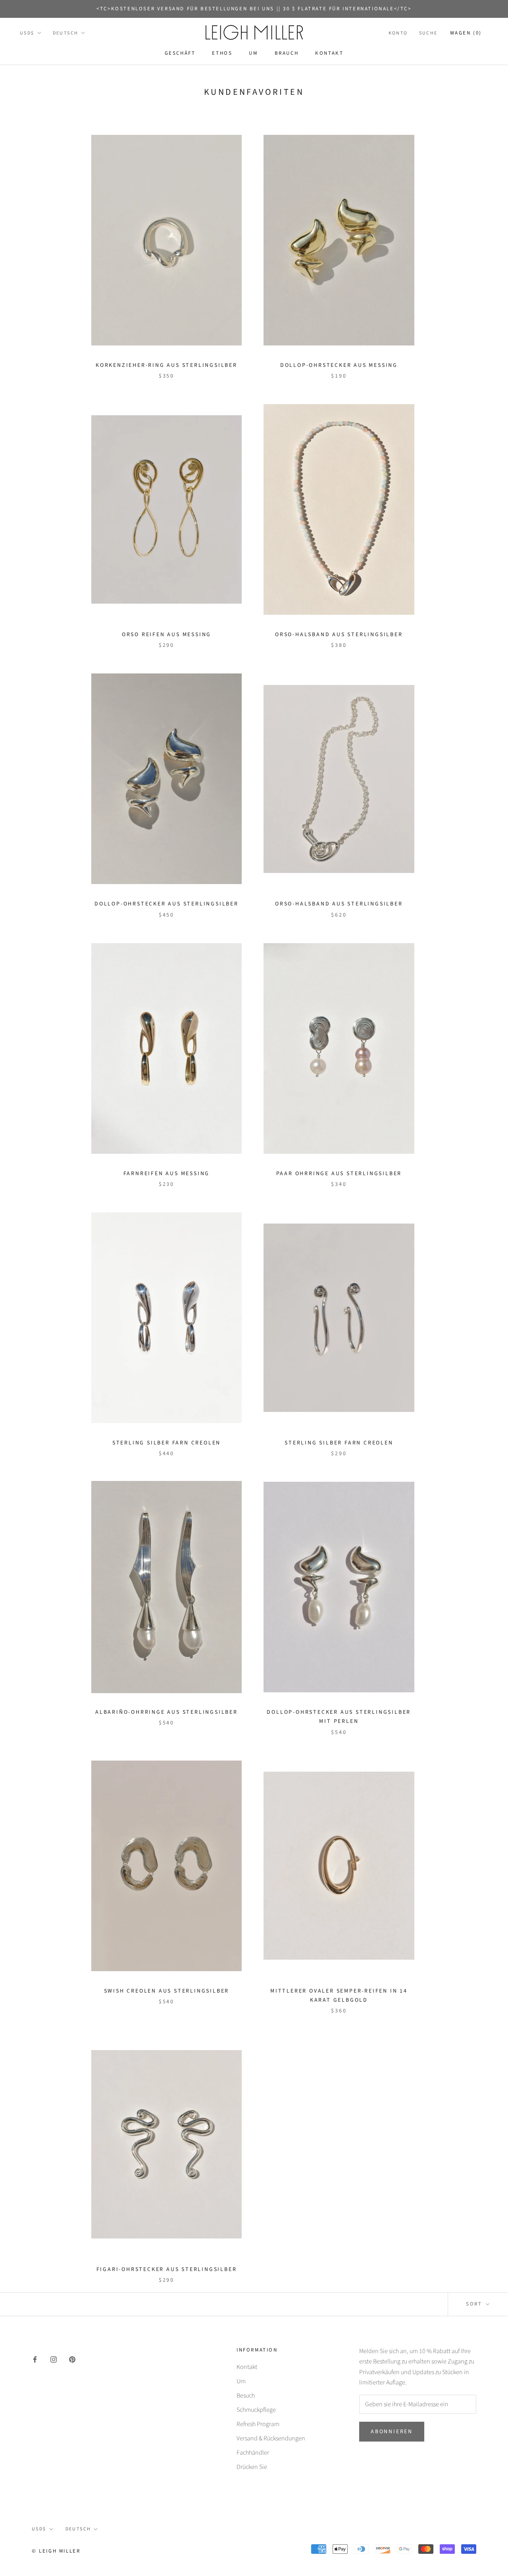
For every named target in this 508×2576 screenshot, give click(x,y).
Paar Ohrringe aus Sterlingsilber (339, 1174)
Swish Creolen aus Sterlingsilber (167, 1991)
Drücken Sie (252, 2467)
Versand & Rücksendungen (271, 2438)
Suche (428, 33)
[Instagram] (54, 2359)
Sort (475, 2304)
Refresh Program (258, 2424)
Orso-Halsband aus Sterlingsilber (339, 635)
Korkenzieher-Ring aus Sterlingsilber (166, 365)
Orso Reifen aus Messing (166, 635)
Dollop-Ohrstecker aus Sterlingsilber (166, 904)
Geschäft (180, 53)
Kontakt (329, 53)
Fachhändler (253, 2453)
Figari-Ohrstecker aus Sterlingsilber (167, 2269)
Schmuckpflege (256, 2410)
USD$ (27, 33)
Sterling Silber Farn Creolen (166, 1443)
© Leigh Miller (56, 2551)
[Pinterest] (72, 2359)
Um (253, 53)
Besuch (246, 2396)
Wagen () (466, 33)
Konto (398, 33)
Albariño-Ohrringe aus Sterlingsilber (166, 1712)
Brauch (287, 53)
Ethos (222, 53)
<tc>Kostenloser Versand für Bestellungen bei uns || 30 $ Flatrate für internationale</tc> (254, 9)
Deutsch (66, 33)
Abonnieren (392, 2432)
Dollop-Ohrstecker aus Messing (339, 365)
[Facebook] (35, 2359)
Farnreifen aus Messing (167, 1174)
